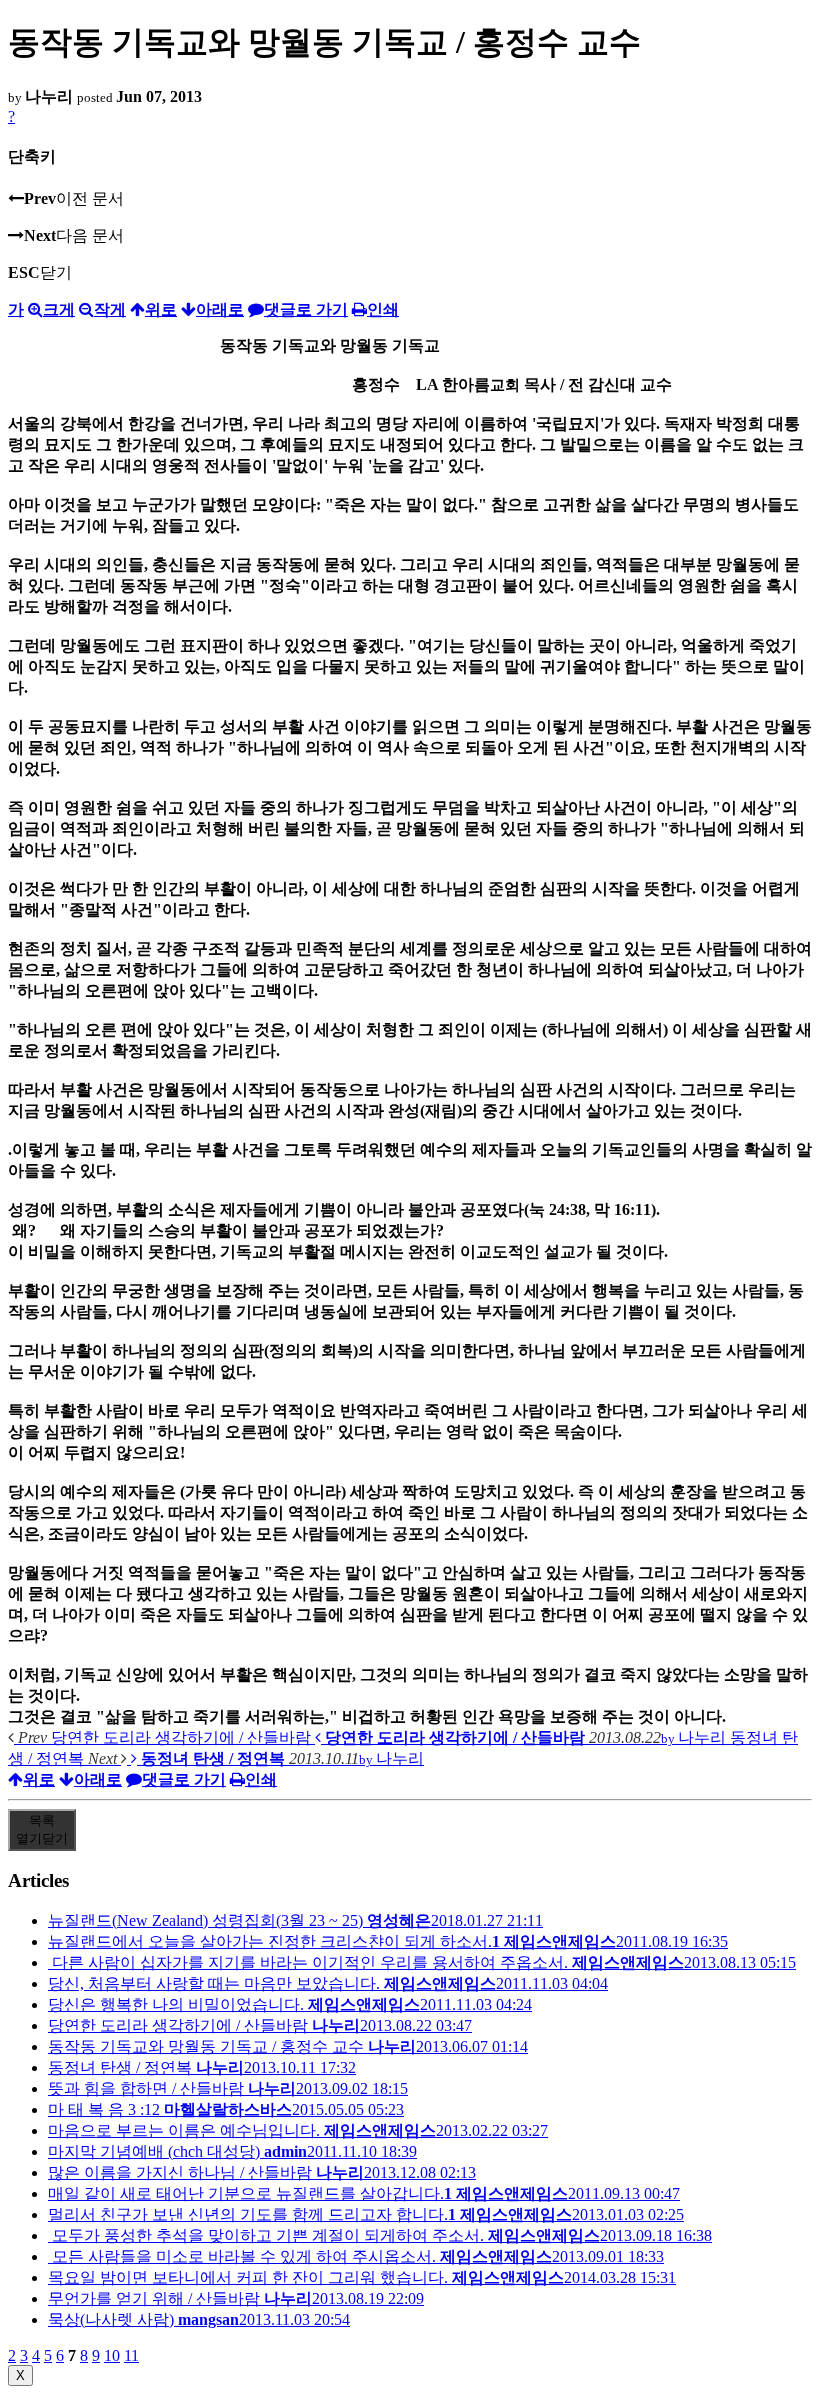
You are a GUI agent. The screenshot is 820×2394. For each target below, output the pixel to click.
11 (131, 2355)
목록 (42, 1829)
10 (112, 2355)
